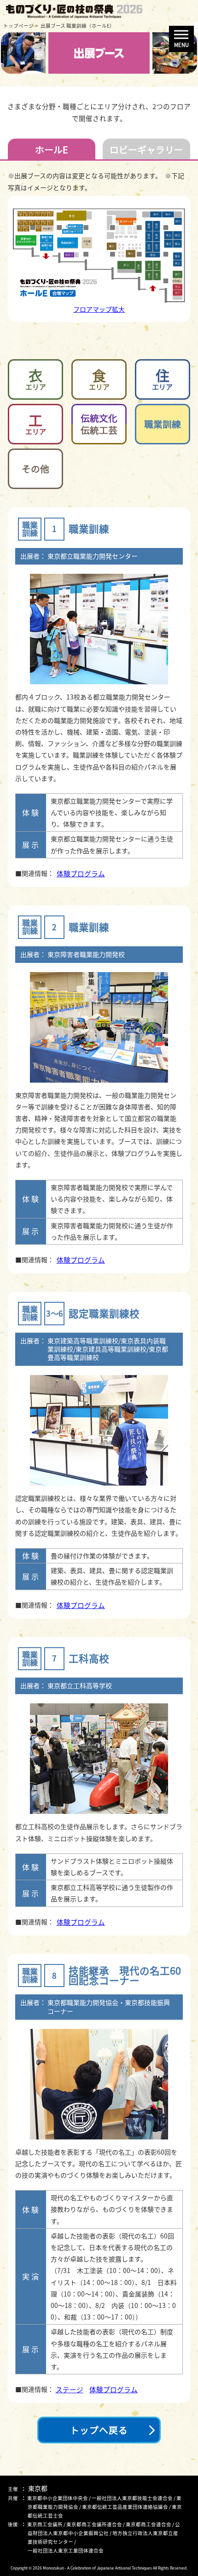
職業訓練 (163, 424)
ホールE (52, 149)
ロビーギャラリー (146, 149)
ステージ (69, 2390)
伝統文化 (99, 424)
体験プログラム (81, 874)
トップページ (18, 26)
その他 (35, 469)
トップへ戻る (99, 2430)
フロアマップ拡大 (99, 309)
